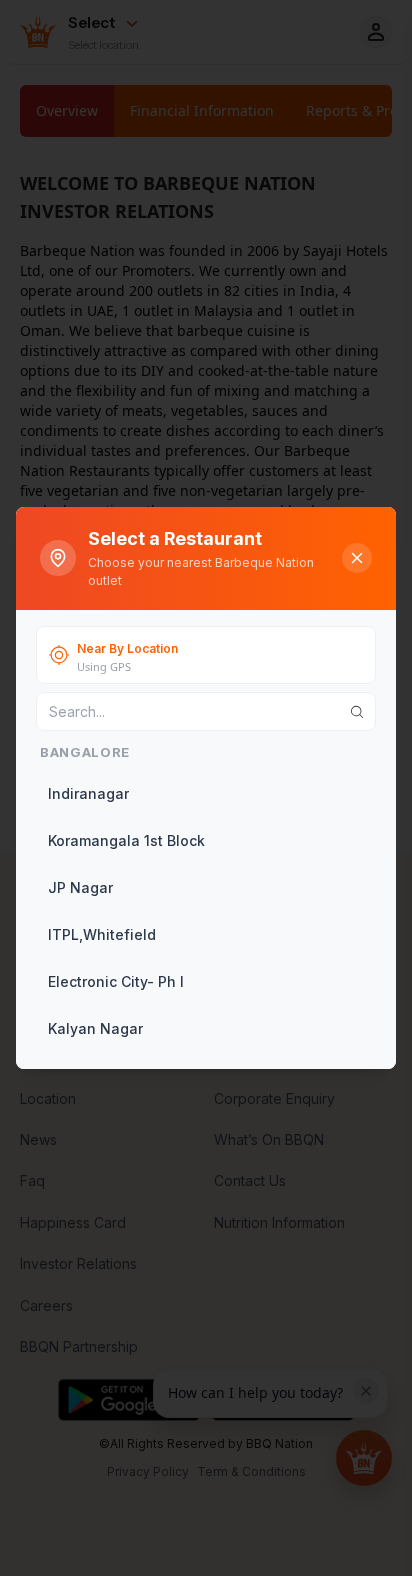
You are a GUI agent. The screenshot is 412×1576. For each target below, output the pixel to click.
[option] (204, 793)
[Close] (357, 558)
